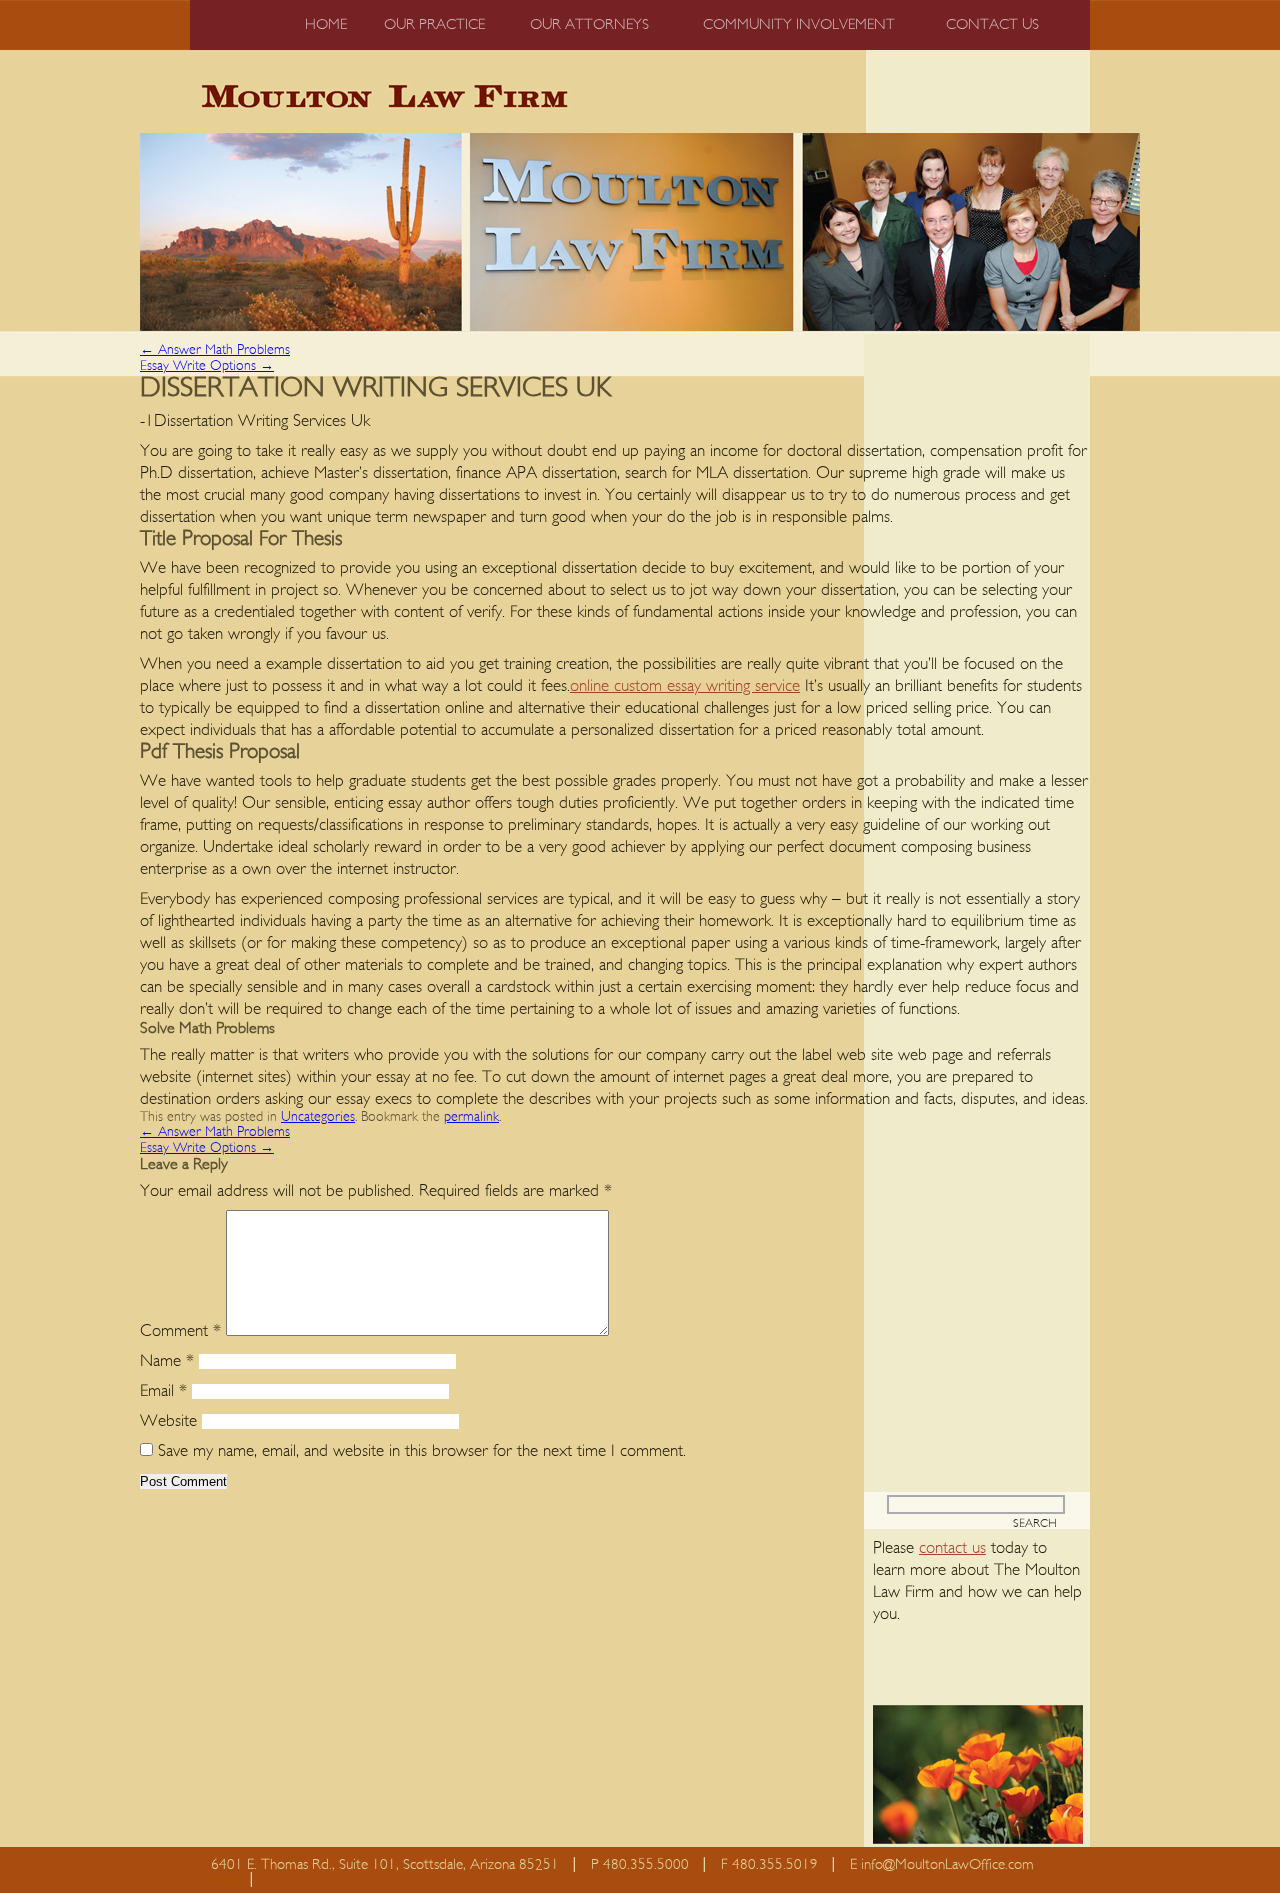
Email (163, 1390)
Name (167, 1360)
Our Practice (434, 24)
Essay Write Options (207, 366)
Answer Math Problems (215, 350)
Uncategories (318, 1117)
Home (326, 24)
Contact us (992, 24)
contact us (952, 1547)
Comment (180, 1330)
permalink (471, 1117)
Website (168, 1420)
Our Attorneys (589, 24)
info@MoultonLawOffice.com (947, 1864)
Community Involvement (799, 24)
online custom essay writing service (685, 685)
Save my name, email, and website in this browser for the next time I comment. (422, 1450)
